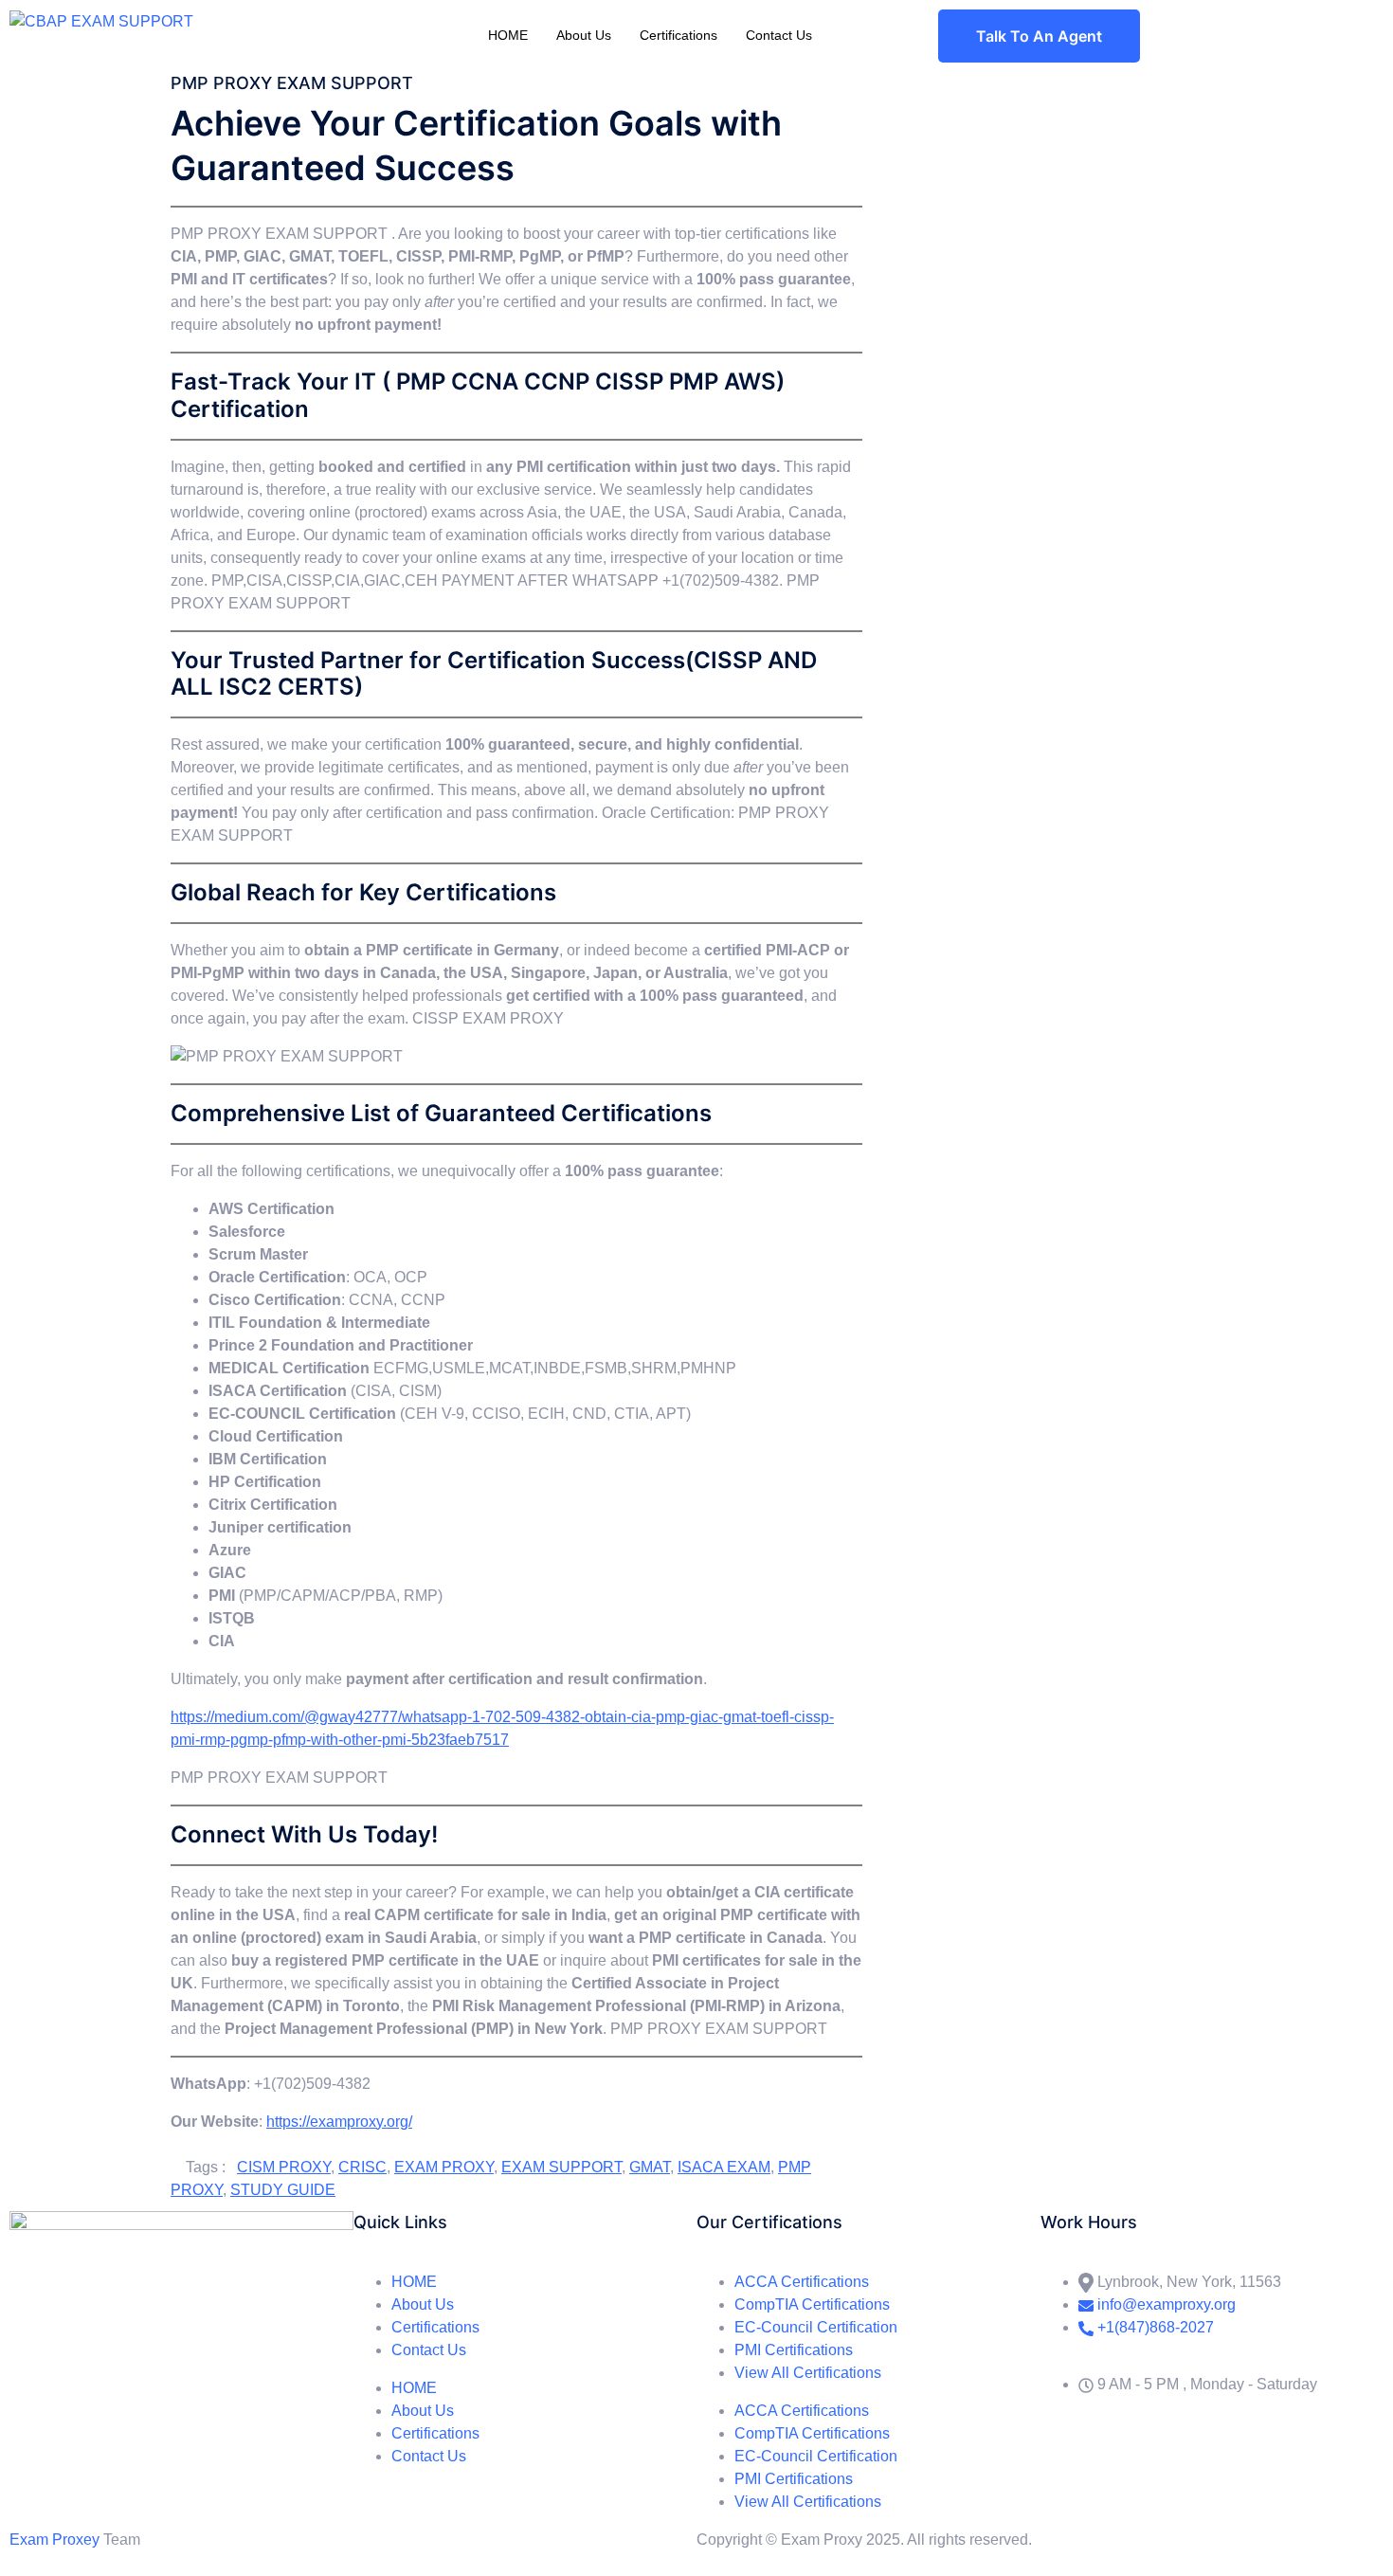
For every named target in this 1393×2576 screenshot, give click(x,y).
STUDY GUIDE (283, 2190)
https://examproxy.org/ (339, 2122)
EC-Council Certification (816, 2327)
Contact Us (779, 35)
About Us (584, 35)
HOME (508, 35)
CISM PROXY (284, 2167)
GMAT (650, 2167)
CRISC (362, 2167)
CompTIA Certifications (812, 2304)
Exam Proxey (54, 2540)
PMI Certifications (794, 2350)
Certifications (678, 35)
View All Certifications (808, 2373)
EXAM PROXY (444, 2167)
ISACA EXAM (724, 2167)
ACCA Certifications (802, 2282)
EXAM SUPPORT (561, 2167)
